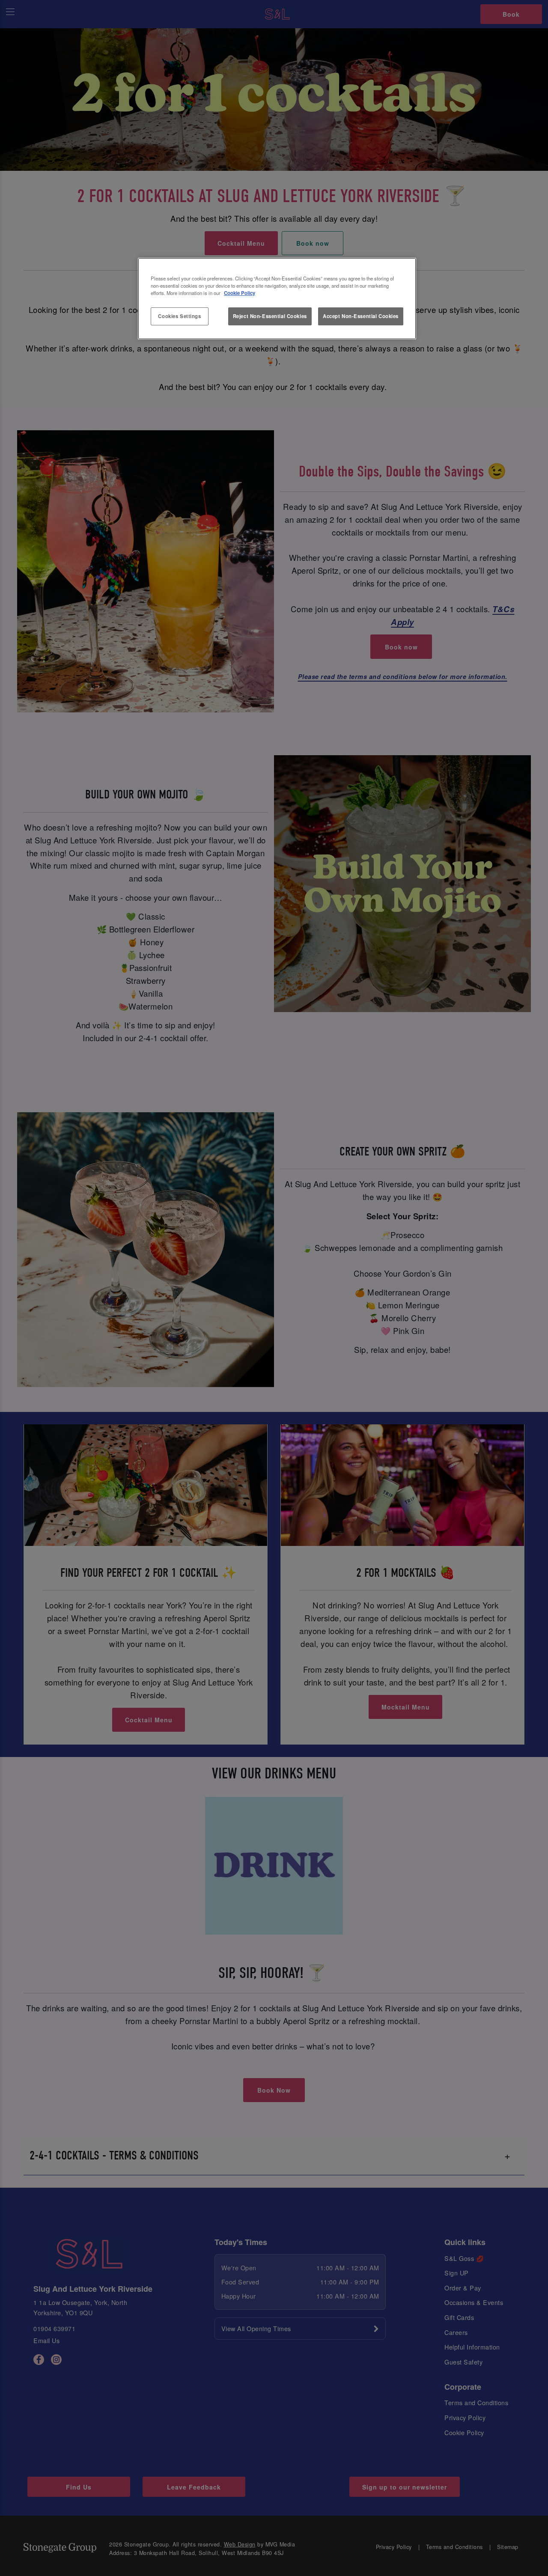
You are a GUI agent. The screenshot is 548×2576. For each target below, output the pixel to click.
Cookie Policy (240, 293)
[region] (277, 299)
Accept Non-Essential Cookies (361, 316)
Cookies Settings (179, 316)
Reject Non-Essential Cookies (270, 316)
